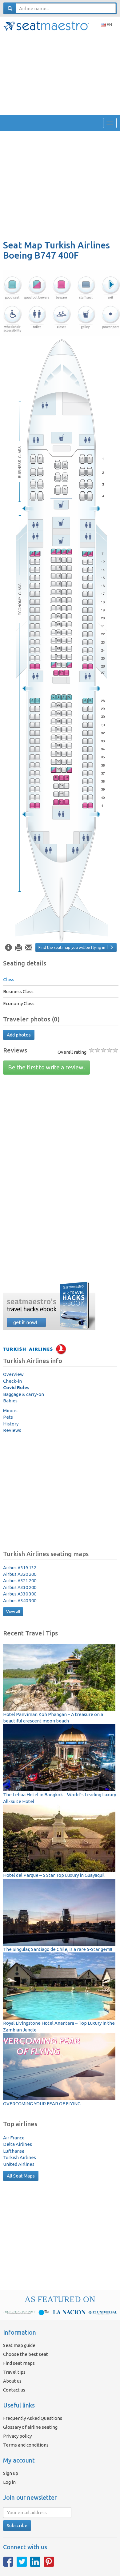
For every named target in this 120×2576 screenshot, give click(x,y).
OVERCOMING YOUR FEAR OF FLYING (42, 2104)
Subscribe (17, 2525)
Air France (14, 2138)
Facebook (8, 2562)
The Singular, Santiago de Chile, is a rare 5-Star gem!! (58, 1949)
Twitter (22, 2562)
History (11, 1424)
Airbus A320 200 (20, 1574)
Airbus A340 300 (20, 1601)
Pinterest (49, 2562)
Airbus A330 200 (20, 1587)
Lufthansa (14, 2151)
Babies (10, 1401)
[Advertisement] (60, 73)
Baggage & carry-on (24, 1394)
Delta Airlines (18, 2144)
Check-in (12, 1381)
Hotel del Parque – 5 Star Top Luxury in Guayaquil (54, 1875)
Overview (13, 1374)
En (109, 25)
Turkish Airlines (20, 2157)
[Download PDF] (19, 948)
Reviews (12, 1430)
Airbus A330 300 (20, 1594)
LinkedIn (35, 2562)
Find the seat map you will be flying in (72, 947)
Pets (8, 1417)
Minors (10, 1411)
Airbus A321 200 (20, 1581)
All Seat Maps (21, 2176)
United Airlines (19, 2164)
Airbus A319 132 (20, 1568)
